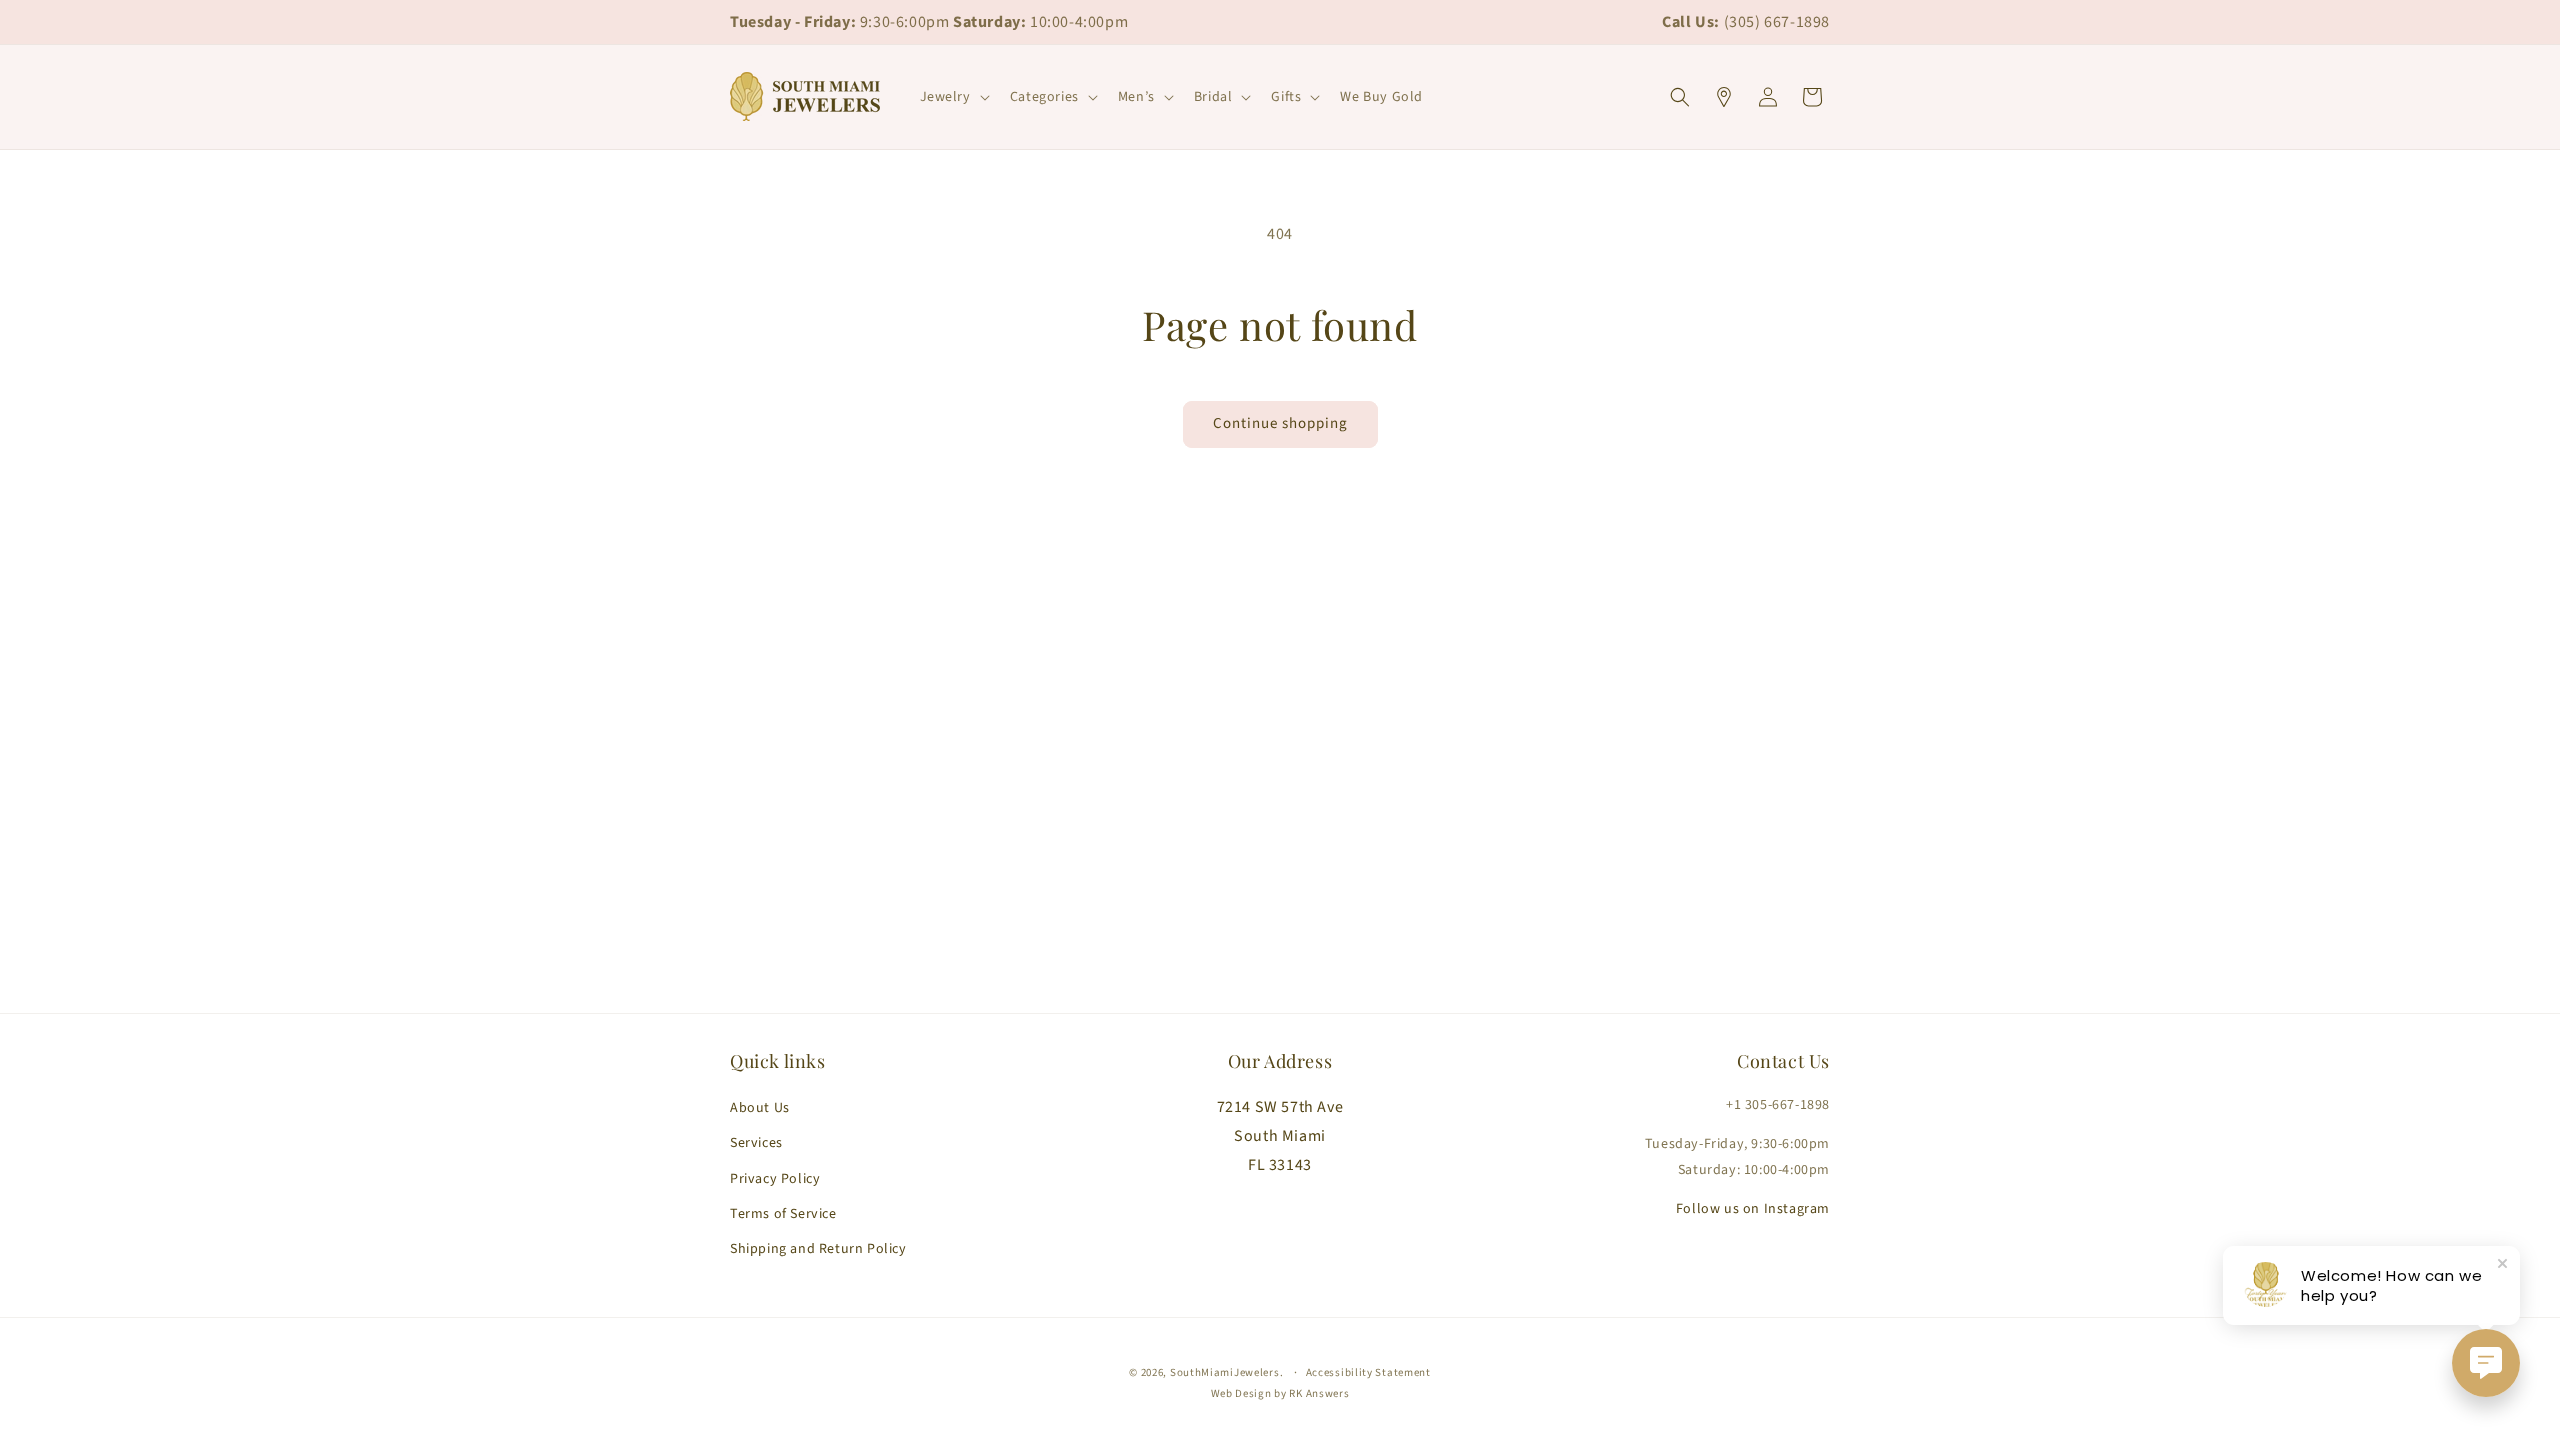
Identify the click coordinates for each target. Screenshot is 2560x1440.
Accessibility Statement (1368, 1372)
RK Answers (1319, 1393)
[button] (953, 97)
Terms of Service (783, 1214)
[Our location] (1724, 97)
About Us (760, 1108)
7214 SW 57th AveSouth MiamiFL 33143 (1280, 1136)
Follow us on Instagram (1753, 1209)
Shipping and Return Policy (818, 1249)
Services (756, 1143)
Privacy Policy (775, 1179)
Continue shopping (1280, 423)
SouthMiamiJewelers (1225, 1372)
